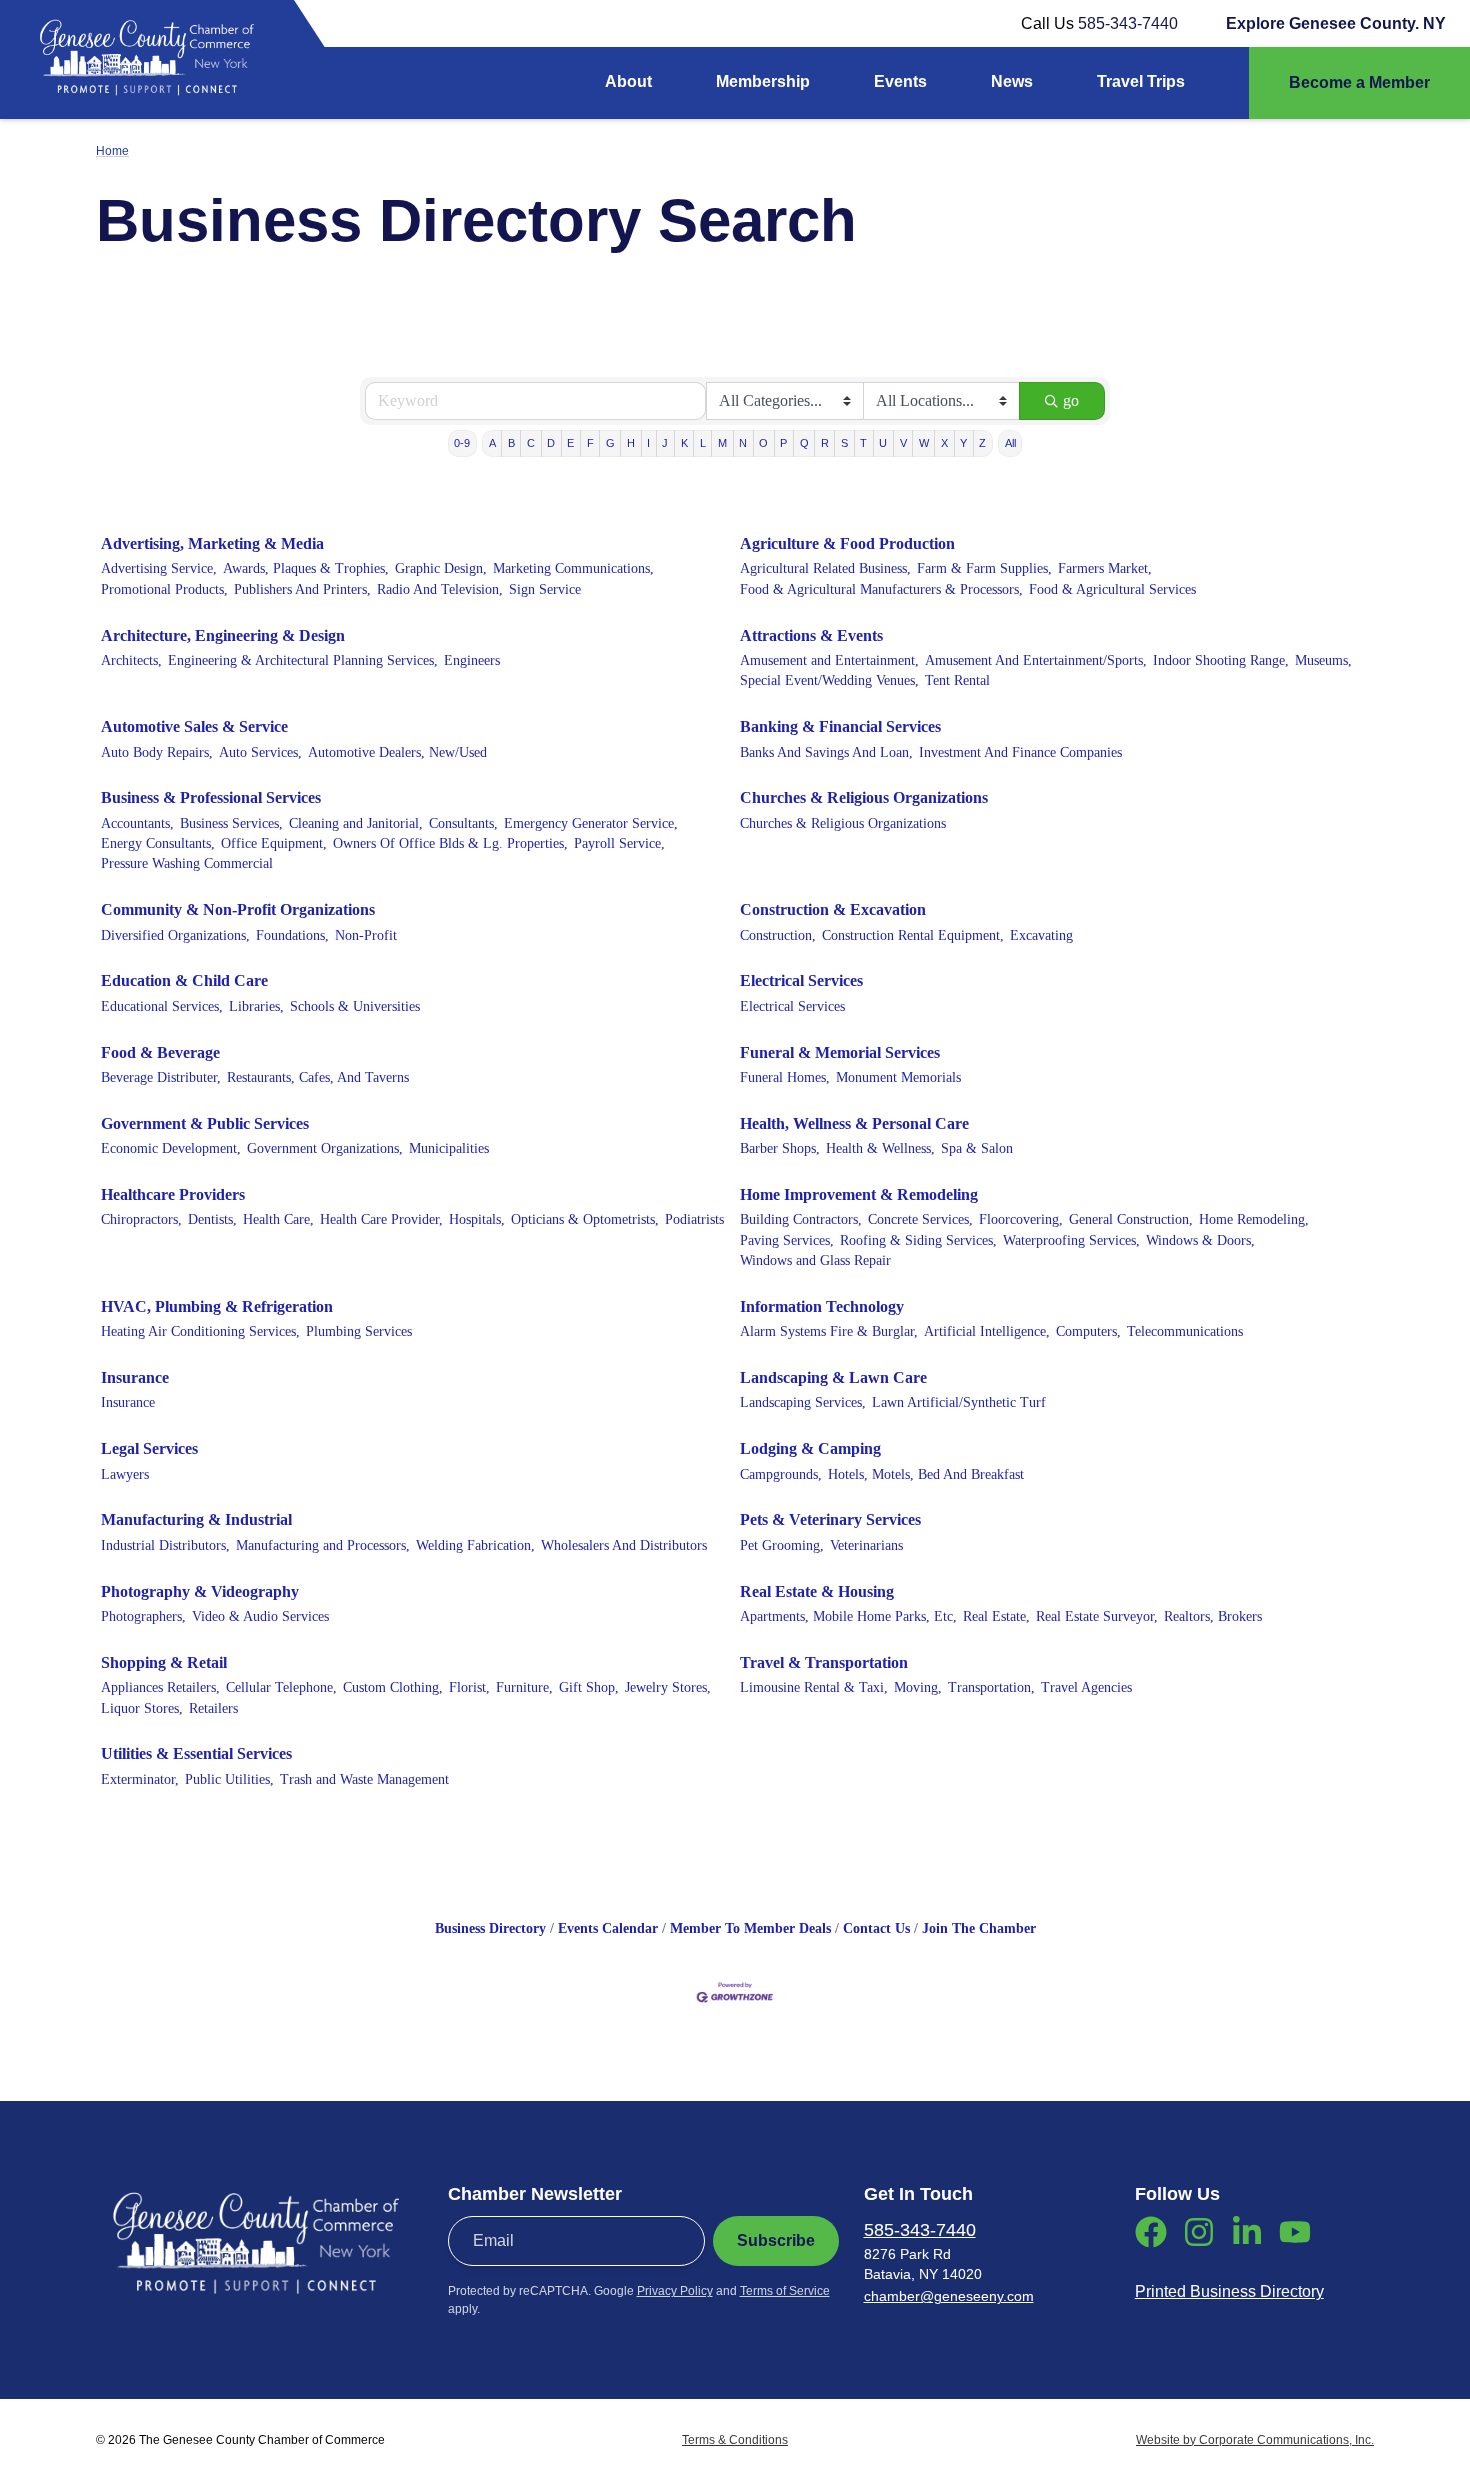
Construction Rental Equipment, (913, 935)
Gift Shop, (589, 1687)
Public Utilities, (229, 1779)
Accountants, (137, 823)
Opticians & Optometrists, (585, 1219)
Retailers (213, 1708)
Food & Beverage (160, 1052)
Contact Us (876, 1928)
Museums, (1323, 660)
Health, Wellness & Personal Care (854, 1123)
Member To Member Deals (750, 1928)
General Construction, (1131, 1219)
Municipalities (449, 1148)
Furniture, (524, 1687)
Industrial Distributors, (165, 1545)
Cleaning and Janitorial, (356, 823)
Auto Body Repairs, (157, 752)
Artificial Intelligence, (987, 1331)
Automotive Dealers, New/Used (397, 752)
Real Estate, (996, 1616)
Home (112, 151)
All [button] (1010, 443)
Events (900, 81)
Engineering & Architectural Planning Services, (303, 660)
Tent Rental (957, 680)
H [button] (631, 443)
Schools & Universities (355, 1006)
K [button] (684, 443)
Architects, (131, 660)
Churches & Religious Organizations (864, 797)
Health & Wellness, (880, 1148)
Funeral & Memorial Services (840, 1052)
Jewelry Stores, (668, 1687)
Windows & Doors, (1200, 1240)
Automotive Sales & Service (194, 726)
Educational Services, (162, 1006)
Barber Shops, (780, 1148)
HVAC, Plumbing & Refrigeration (217, 1306)
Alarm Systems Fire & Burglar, (829, 1331)
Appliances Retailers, (160, 1687)
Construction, (778, 935)
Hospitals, (477, 1219)
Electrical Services (801, 980)
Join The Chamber (979, 1928)
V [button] (903, 443)
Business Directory (490, 1928)
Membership (763, 81)
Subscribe (776, 2240)
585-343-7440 (1128, 23)
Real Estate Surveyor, (1097, 1616)
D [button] (551, 443)
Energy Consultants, (158, 843)
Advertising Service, (159, 568)
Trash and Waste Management (364, 1779)
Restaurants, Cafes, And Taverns (318, 1077)
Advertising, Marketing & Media (212, 543)
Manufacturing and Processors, (323, 1545)
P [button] (783, 443)
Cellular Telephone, (281, 1687)
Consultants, (463, 823)
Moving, (918, 1687)
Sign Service (545, 589)
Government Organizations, (325, 1148)
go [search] (1071, 400)
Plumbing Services (359, 1331)
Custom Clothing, (393, 1687)
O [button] (763, 443)
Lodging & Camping (810, 1448)
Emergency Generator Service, (591, 823)
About (628, 81)
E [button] (570, 443)
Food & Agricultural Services (1112, 589)
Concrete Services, (920, 1219)
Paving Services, (787, 1240)
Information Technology (822, 1306)
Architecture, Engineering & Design (223, 635)
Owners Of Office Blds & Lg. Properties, (450, 843)
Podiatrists (694, 1219)
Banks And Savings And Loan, (826, 752)
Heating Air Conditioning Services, (200, 1331)
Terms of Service (785, 2291)
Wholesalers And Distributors (624, 1545)
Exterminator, (140, 1779)
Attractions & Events (811, 635)
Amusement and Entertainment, (829, 660)
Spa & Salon (977, 1148)
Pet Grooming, (782, 1545)
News (1012, 81)
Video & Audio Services (260, 1616)
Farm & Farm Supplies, (984, 568)
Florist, (469, 1687)
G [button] (610, 443)
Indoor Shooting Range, (1221, 660)
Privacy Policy (675, 2291)
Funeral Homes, (785, 1077)
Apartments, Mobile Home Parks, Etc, (848, 1616)
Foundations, (292, 935)
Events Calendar (608, 1928)
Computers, (1088, 1331)
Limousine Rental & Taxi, (814, 1687)
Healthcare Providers (173, 1194)
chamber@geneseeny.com (949, 2296)
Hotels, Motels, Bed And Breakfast (926, 1474)
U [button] (883, 443)
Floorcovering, (1021, 1219)
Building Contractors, (801, 1219)
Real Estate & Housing (817, 1591)
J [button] (665, 443)
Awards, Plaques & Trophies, (306, 568)
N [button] (743, 443)
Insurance (135, 1377)
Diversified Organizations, (175, 935)
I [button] (648, 443)
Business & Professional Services (211, 797)
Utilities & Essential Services (196, 1753)
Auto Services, (260, 752)
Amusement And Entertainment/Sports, (1036, 660)
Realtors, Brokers (1213, 1616)
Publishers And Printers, (302, 589)
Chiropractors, (141, 1219)
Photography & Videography (200, 1591)
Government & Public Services (205, 1123)
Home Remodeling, (1254, 1219)
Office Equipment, (274, 843)
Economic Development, (171, 1148)
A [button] (492, 443)
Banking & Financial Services (840, 726)
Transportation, (991, 1687)
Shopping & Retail (164, 1662)
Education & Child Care (184, 980)
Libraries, (256, 1006)
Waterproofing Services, (1071, 1240)
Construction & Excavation (833, 909)
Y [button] (963, 443)
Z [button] (982, 443)
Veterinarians (866, 1545)
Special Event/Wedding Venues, (829, 680)
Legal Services (149, 1448)
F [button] (590, 443)
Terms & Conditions (735, 2440)
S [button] (844, 443)
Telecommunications (1185, 1331)
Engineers (472, 660)
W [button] (924, 443)
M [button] (722, 443)
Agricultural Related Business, (825, 568)
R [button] (825, 443)
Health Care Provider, (381, 1219)
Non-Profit (366, 935)
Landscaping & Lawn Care (833, 1377)
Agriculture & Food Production (847, 543)
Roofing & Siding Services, (918, 1240)
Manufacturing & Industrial (196, 1519)
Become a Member (1359, 82)
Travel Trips (1141, 81)
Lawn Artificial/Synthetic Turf (959, 1402)
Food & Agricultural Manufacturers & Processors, (881, 589)
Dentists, (212, 1219)
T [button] (863, 443)
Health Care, (278, 1219)
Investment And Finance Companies (1020, 752)
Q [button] (804, 443)
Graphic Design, (441, 568)
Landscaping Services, (803, 1402)
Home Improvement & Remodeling (859, 1194)
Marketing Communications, (573, 568)
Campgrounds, (781, 1474)
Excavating (1041, 935)
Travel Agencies (1086, 1687)
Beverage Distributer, (161, 1077)
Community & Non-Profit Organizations (238, 909)
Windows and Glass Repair (815, 1260)
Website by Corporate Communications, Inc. (1255, 2440)
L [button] (703, 443)
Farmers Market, (1105, 568)
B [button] (511, 443)
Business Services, (231, 823)
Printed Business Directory (1229, 2291)
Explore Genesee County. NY (1336, 23)
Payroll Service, (619, 843)
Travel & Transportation (824, 1662)
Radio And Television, (440, 589)
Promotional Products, (164, 589)
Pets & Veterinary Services (830, 1519)
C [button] (531, 443)
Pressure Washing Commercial (187, 863)
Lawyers (125, 1474)
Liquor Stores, (142, 1708)
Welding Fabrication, (475, 1545)
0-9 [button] (462, 443)
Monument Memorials (898, 1077)
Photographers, (143, 1616)
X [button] (944, 443)
